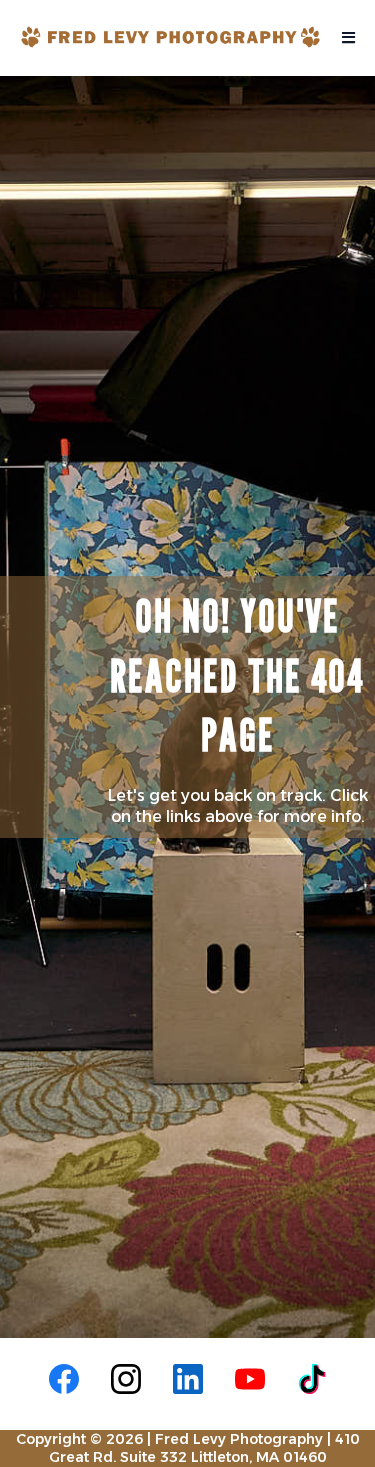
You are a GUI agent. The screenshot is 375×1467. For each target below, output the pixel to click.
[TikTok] (312, 1379)
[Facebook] (64, 1379)
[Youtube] (250, 1379)
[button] (345, 38)
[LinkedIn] (188, 1379)
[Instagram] (126, 1379)
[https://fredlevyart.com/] (170, 36)
